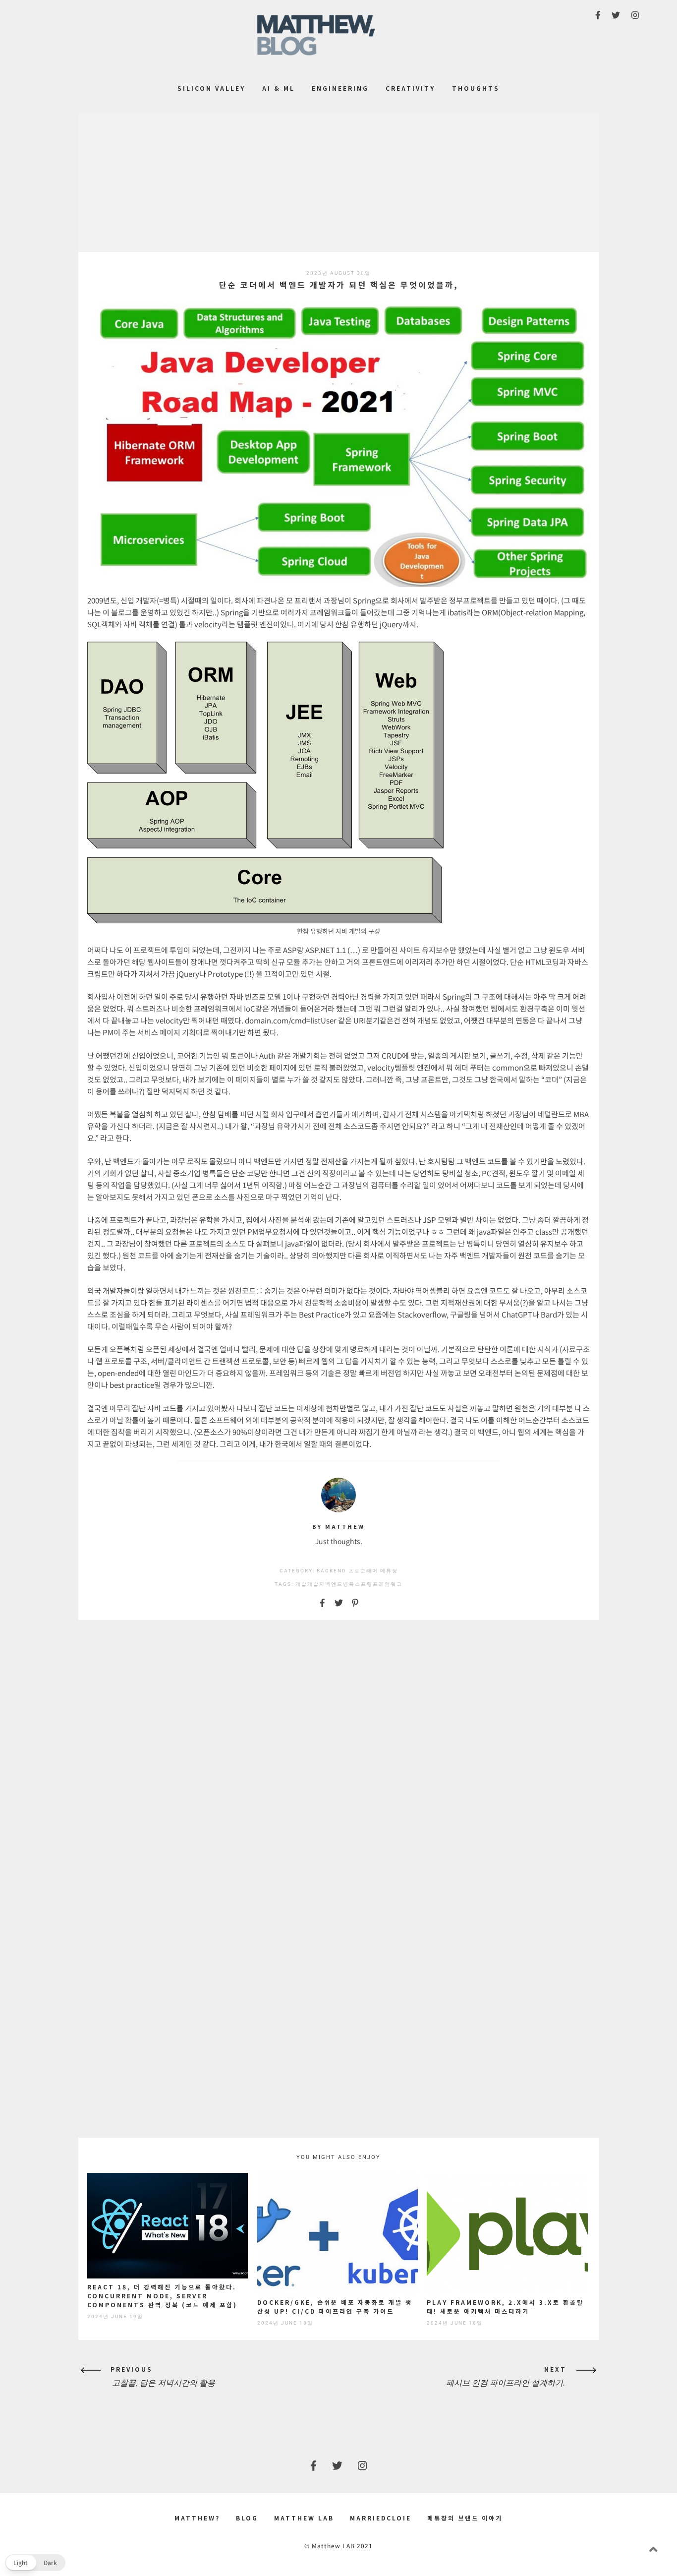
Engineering (340, 88)
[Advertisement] (338, 182)
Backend (332, 1571)
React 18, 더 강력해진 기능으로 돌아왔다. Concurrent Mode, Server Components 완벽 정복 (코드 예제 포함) (162, 2296)
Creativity (410, 88)
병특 (349, 1584)
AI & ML (279, 88)
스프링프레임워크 (379, 1584)
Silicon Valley (211, 88)
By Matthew (338, 1526)
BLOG (247, 2518)
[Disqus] (338, 1754)
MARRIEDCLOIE (381, 2518)
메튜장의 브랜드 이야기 (465, 2518)
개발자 (316, 1584)
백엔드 (334, 1584)
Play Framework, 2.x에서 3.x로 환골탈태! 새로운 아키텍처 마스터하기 (505, 2306)
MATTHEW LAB (304, 2518)
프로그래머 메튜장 (373, 1571)
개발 (301, 1584)
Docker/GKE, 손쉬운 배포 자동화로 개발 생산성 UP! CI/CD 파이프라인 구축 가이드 (335, 2306)
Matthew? (197, 2518)
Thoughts (476, 88)
